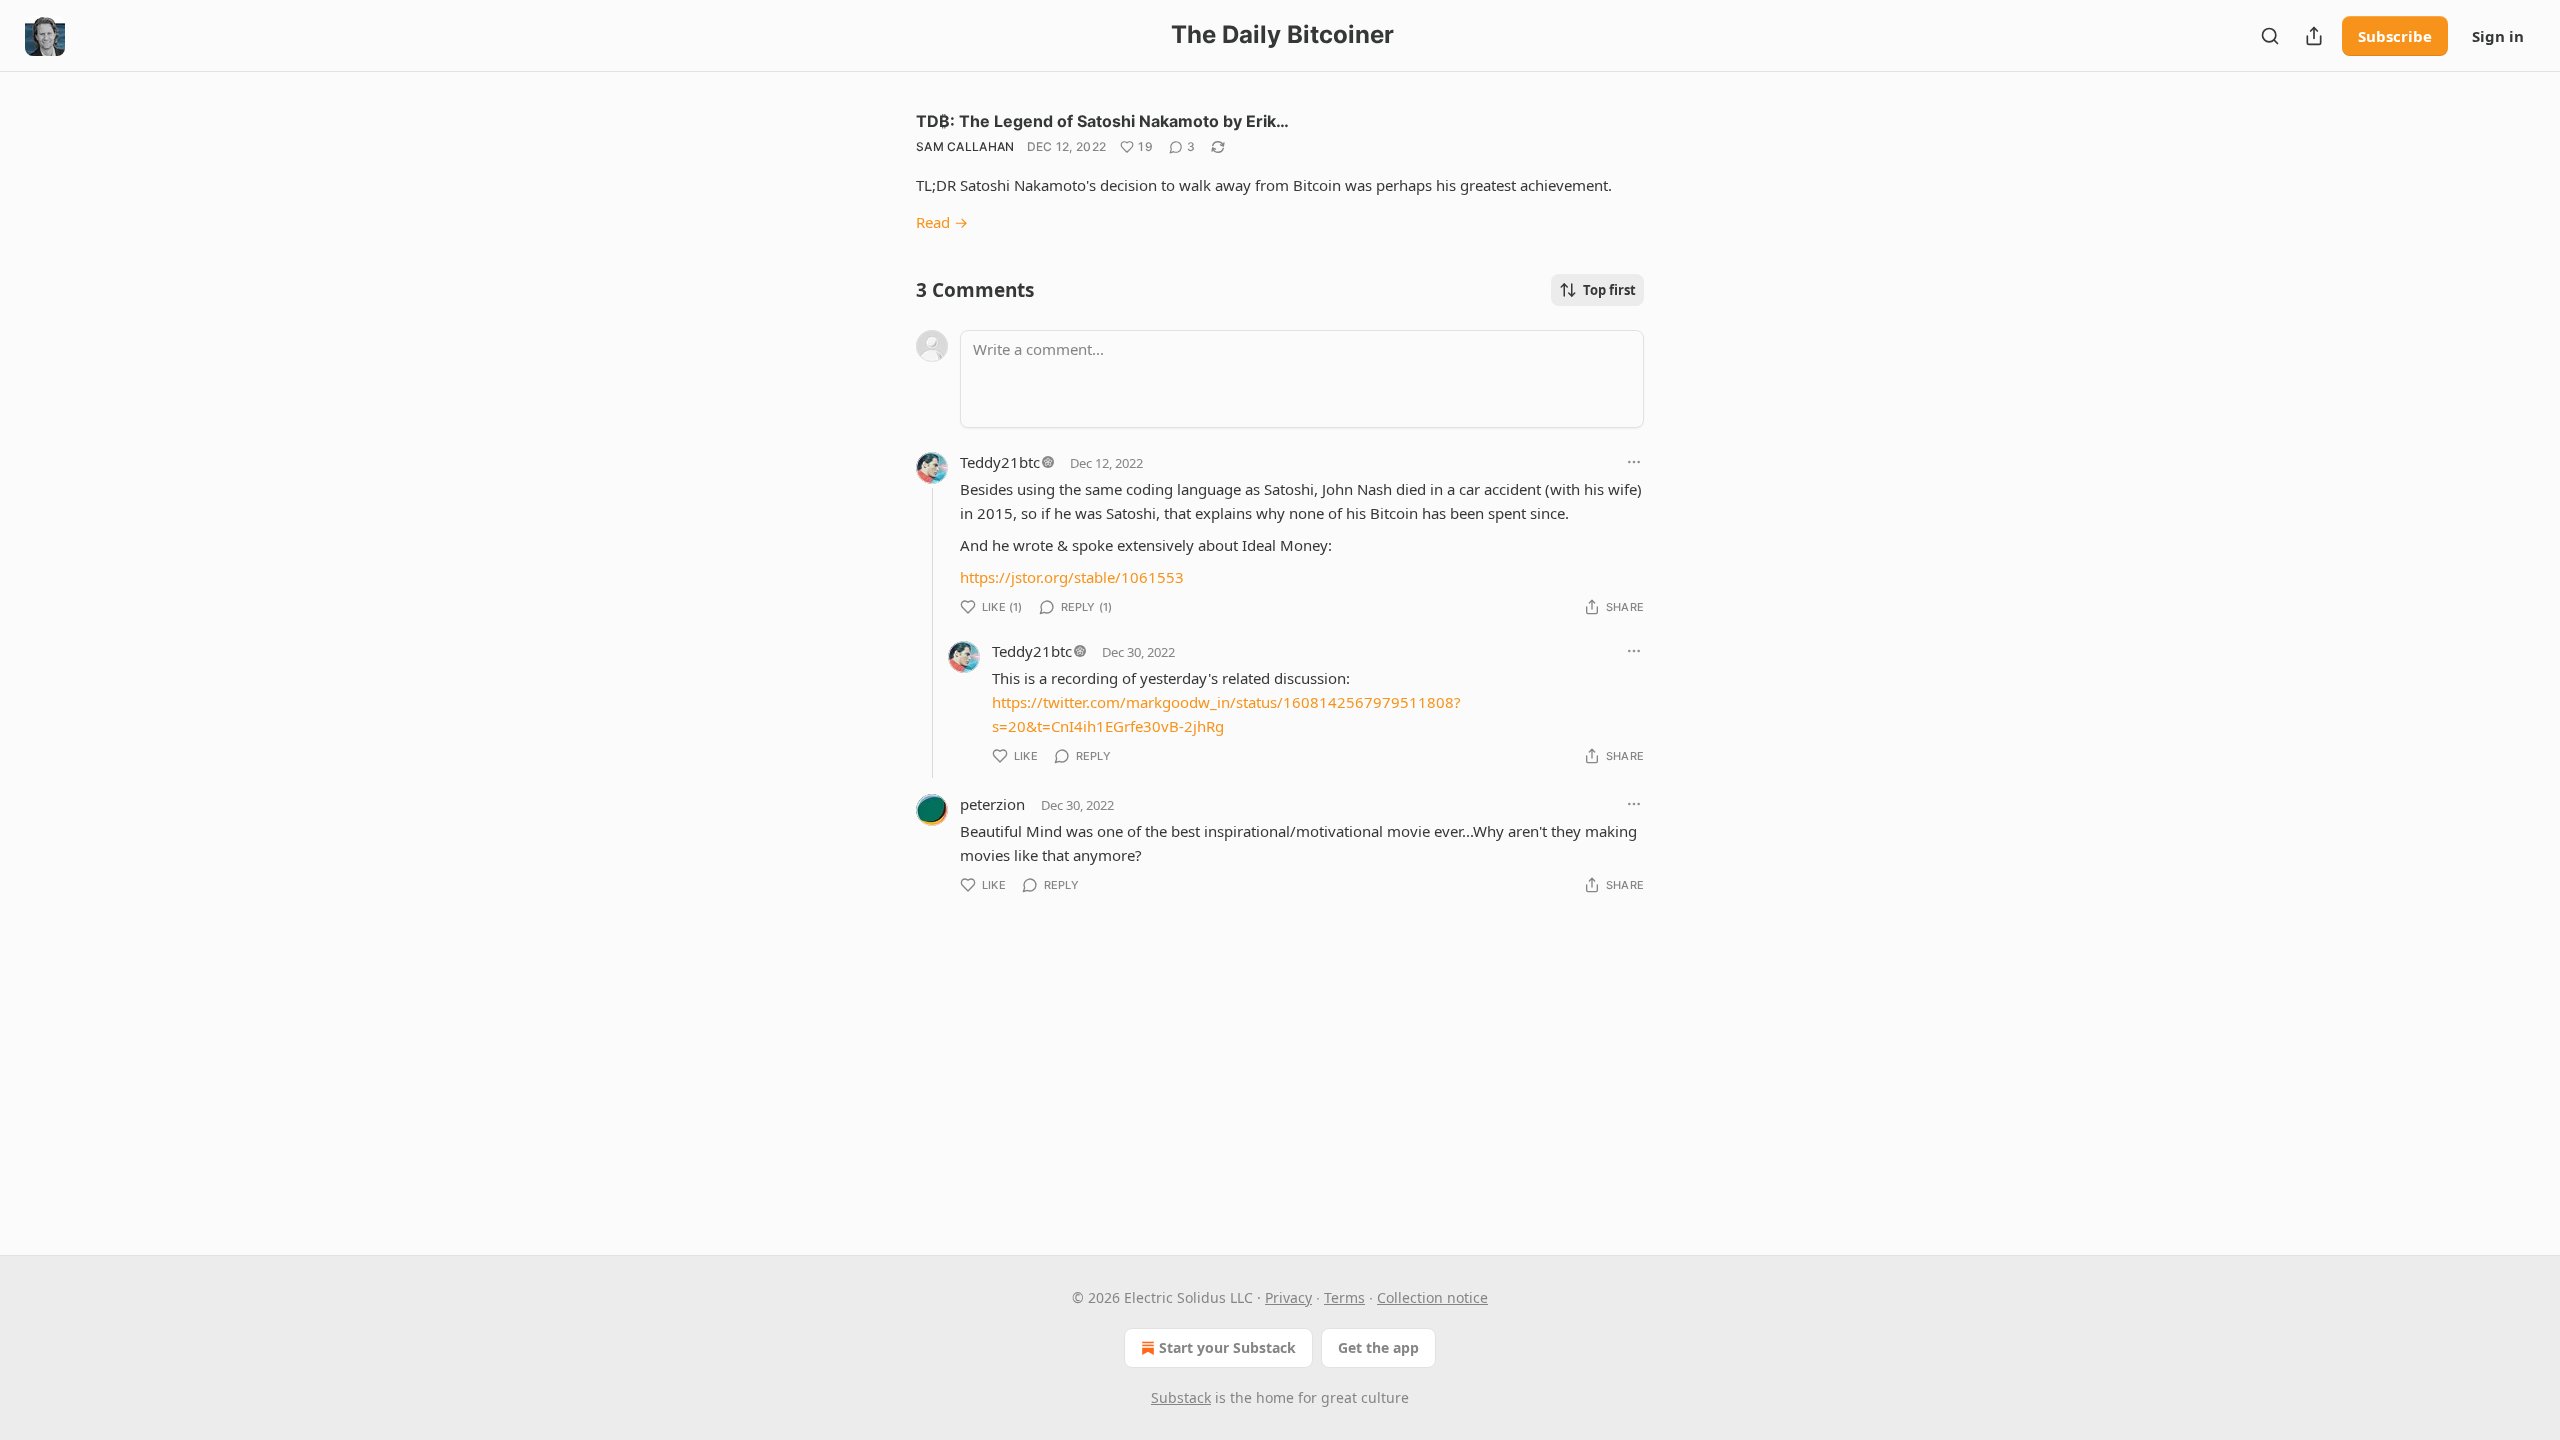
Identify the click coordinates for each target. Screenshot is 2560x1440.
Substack (1181, 1397)
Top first (1609, 290)
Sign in (2498, 36)
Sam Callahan (965, 146)
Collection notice (1432, 1297)
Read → (942, 222)
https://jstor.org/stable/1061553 (1072, 577)
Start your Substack (1227, 1347)
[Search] (2270, 36)
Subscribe (2395, 36)
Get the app (1378, 1347)
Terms (1344, 1297)
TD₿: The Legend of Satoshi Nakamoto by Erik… (1102, 121)
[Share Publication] (2314, 36)
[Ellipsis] (1634, 462)
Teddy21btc (1000, 462)
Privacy (1288, 1297)
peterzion (992, 804)
